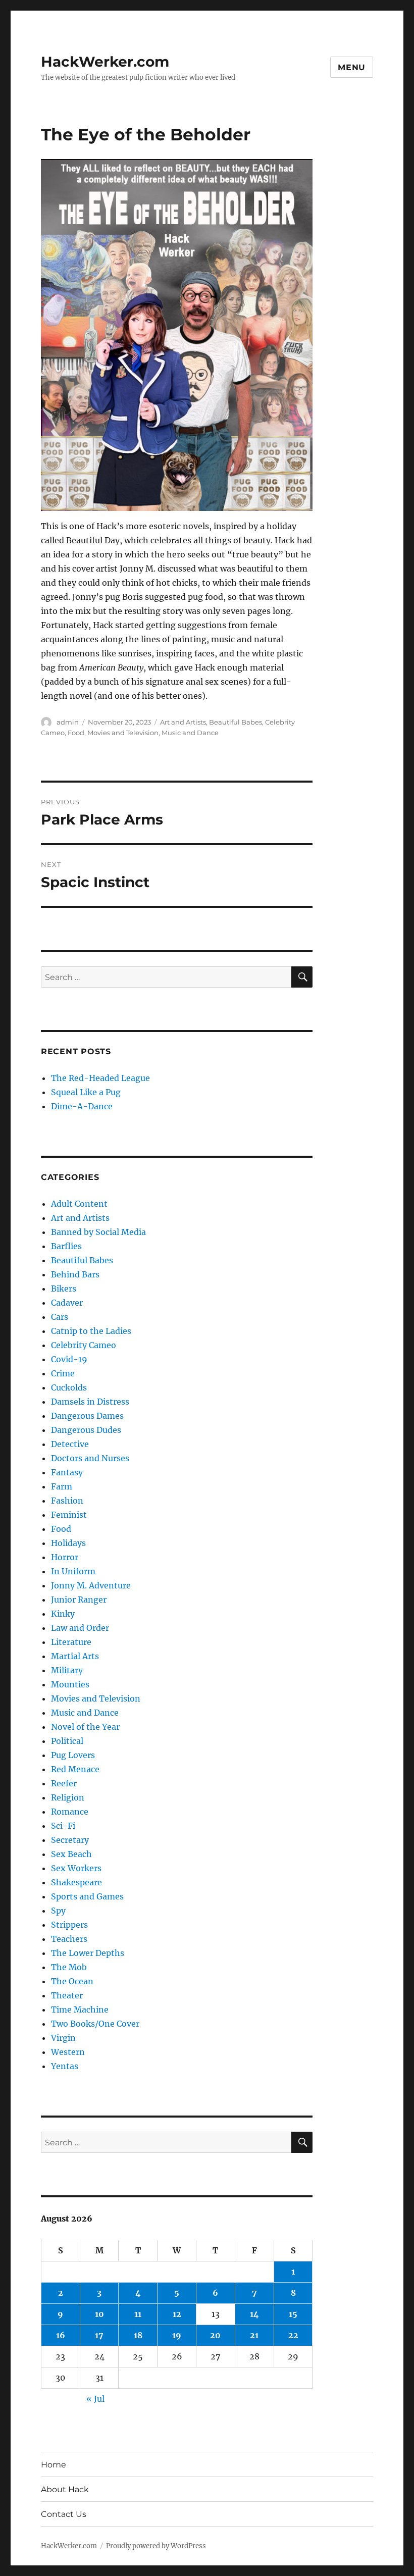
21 (254, 2335)
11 (138, 2314)
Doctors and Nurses (90, 1458)
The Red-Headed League (100, 1078)
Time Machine (80, 2010)
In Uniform (73, 1571)
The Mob (69, 1967)
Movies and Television (123, 733)
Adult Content (79, 1204)
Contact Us (64, 2514)
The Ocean (72, 1981)
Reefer (64, 1783)
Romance (70, 1812)
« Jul (95, 2399)
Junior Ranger (79, 1600)
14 (254, 2314)
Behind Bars (75, 1274)
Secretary (70, 1840)
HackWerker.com (105, 62)
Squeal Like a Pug (86, 1092)
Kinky (63, 1614)
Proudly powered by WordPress (156, 2546)
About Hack (65, 2489)
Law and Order (80, 1628)
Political (67, 1741)
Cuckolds (69, 1387)
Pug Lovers (73, 1755)
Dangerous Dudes (86, 1430)
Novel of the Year (85, 1727)
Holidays (68, 1543)
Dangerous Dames (87, 1416)
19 (177, 2335)
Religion (68, 1797)
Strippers (69, 1925)
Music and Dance (190, 733)
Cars (60, 1317)
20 (215, 2335)
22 (293, 2335)
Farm (62, 1486)
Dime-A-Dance (82, 1106)
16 (61, 2335)
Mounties (70, 1684)
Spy (58, 1911)
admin (68, 722)
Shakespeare (76, 1882)
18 (138, 2335)
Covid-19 (69, 1359)
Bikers (64, 1289)
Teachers (69, 1939)
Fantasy (67, 1472)
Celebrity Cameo (84, 1345)
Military (67, 1670)
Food (76, 733)
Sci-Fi (63, 1826)
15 (293, 2314)
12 (177, 2314)
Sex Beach (71, 1854)
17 (99, 2335)
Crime (63, 1373)
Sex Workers (76, 1868)
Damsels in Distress (90, 1402)
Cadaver (67, 1303)
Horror (65, 1557)
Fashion (67, 1501)
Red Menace (75, 1769)
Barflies (66, 1246)
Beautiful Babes (236, 722)
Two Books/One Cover (95, 2024)
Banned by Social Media (98, 1232)
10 (99, 2314)
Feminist (69, 1515)
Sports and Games (87, 1896)
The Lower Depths (88, 1953)
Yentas (65, 2066)
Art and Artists (183, 722)
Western (68, 2052)
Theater (67, 1995)
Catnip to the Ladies (91, 1331)
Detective (70, 1444)
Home (54, 2465)
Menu (352, 67)
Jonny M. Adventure (91, 1585)
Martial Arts (75, 1656)
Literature (71, 1642)
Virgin (63, 2038)
